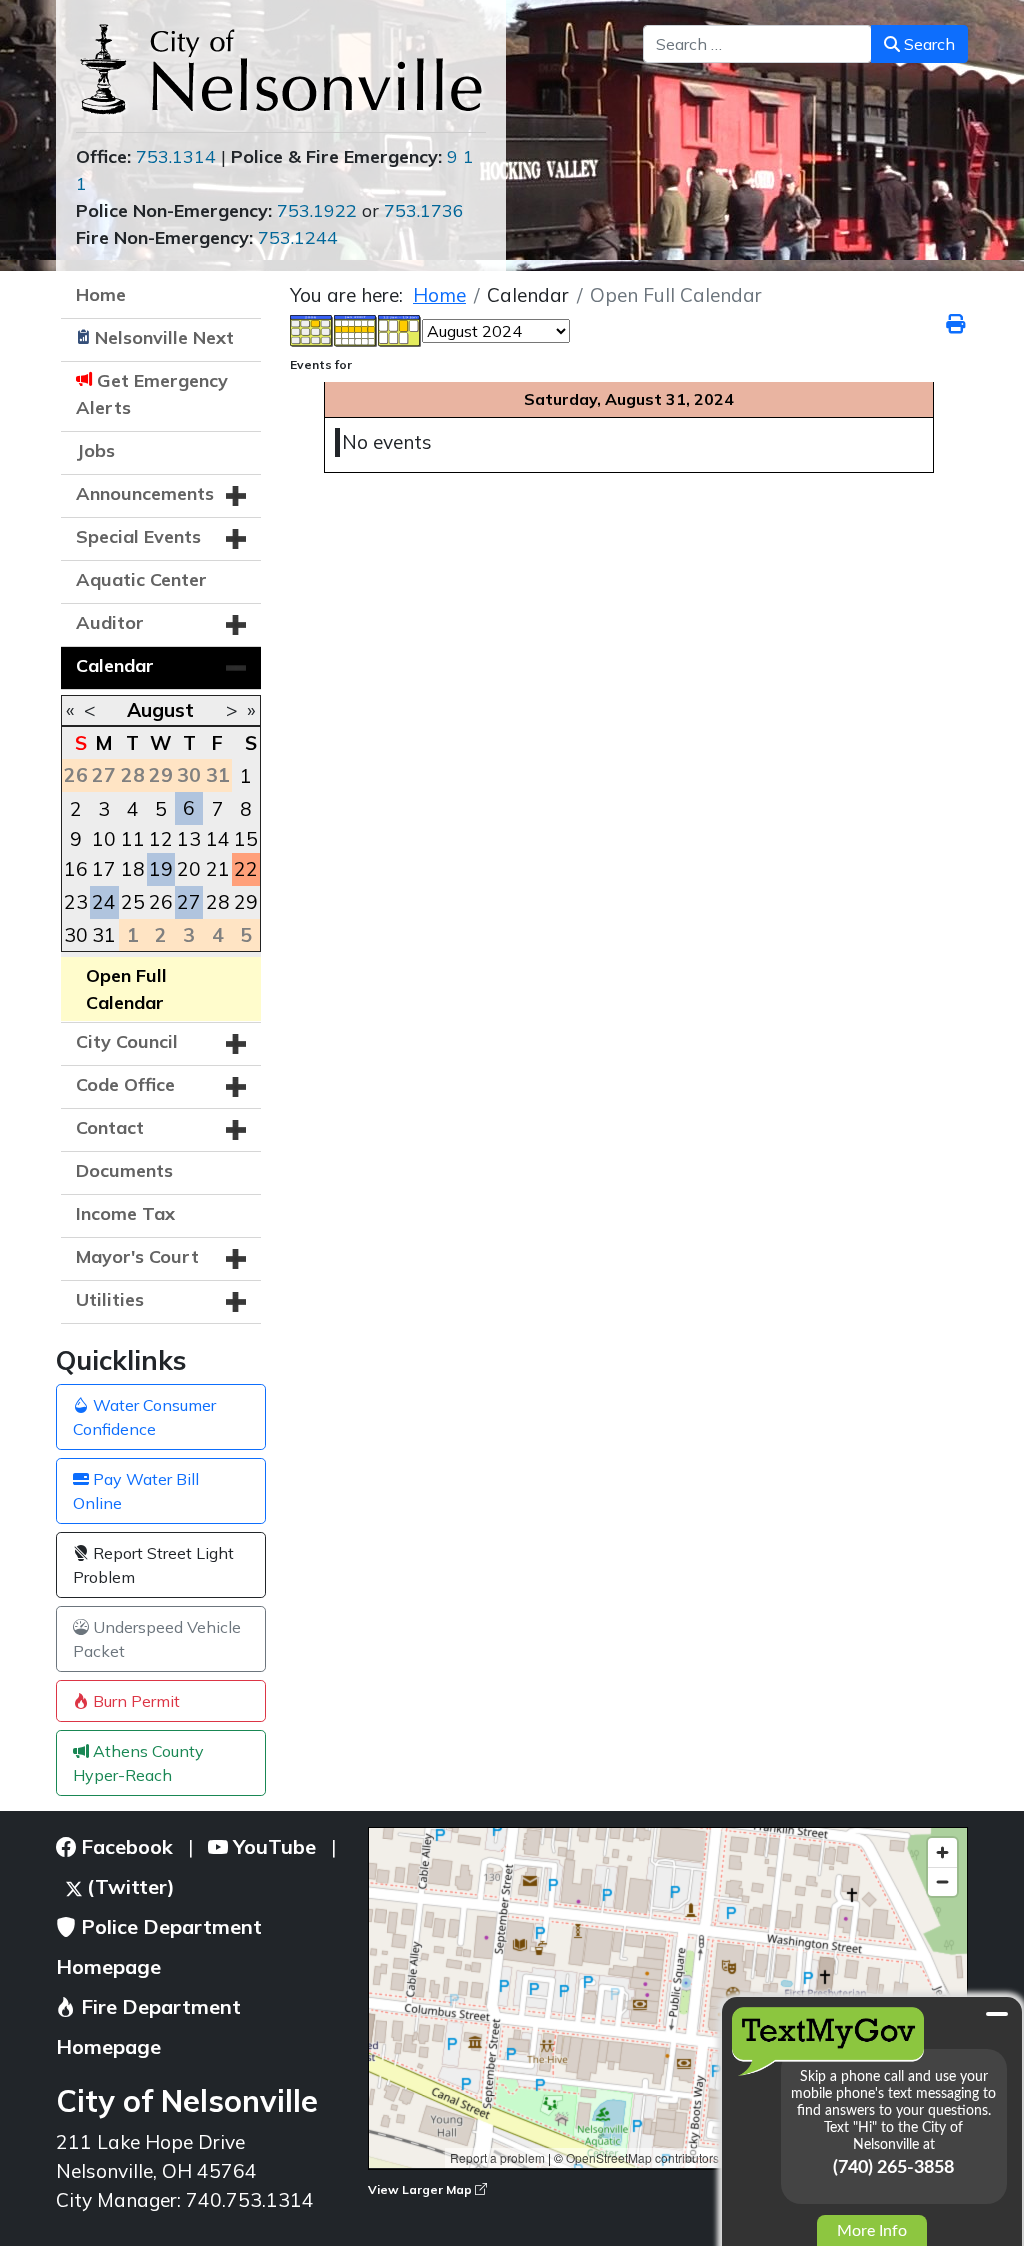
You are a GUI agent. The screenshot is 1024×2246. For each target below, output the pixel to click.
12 (161, 839)
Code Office (125, 1084)
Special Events (138, 536)
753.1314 (176, 156)
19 (161, 869)
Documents (124, 1170)
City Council (127, 1041)
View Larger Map (421, 2189)
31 (104, 935)
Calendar (115, 665)
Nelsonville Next (164, 337)
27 (189, 902)
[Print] (957, 324)
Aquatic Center (141, 579)
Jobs (95, 450)
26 (161, 902)
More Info (872, 2231)
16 (76, 869)
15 (246, 839)
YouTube (272, 1846)
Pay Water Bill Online (136, 1491)
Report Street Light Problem (153, 1565)
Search (927, 44)
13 (189, 839)
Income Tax (125, 1213)
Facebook (124, 1846)
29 (246, 902)
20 (189, 869)
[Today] (400, 329)
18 (133, 869)
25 (133, 902)
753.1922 (317, 210)
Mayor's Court (137, 1256)
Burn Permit (134, 1701)
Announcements (145, 493)
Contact (110, 1127)
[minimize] (997, 2014)
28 (218, 902)
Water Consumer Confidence (144, 1417)
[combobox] (757, 44)
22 (246, 869)
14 (218, 839)
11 (133, 839)
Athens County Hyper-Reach (138, 1763)
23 (76, 902)
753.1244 (298, 237)
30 (76, 935)
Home (101, 294)
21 (218, 869)
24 (104, 902)
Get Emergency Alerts (152, 394)
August (160, 710)
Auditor (110, 622)
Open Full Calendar (126, 989)
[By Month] (312, 329)
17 (104, 869)
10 (104, 839)
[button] (236, 496)
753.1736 (424, 210)
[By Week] (356, 329)
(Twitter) (128, 1886)
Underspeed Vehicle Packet (157, 1639)
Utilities (110, 1299)
